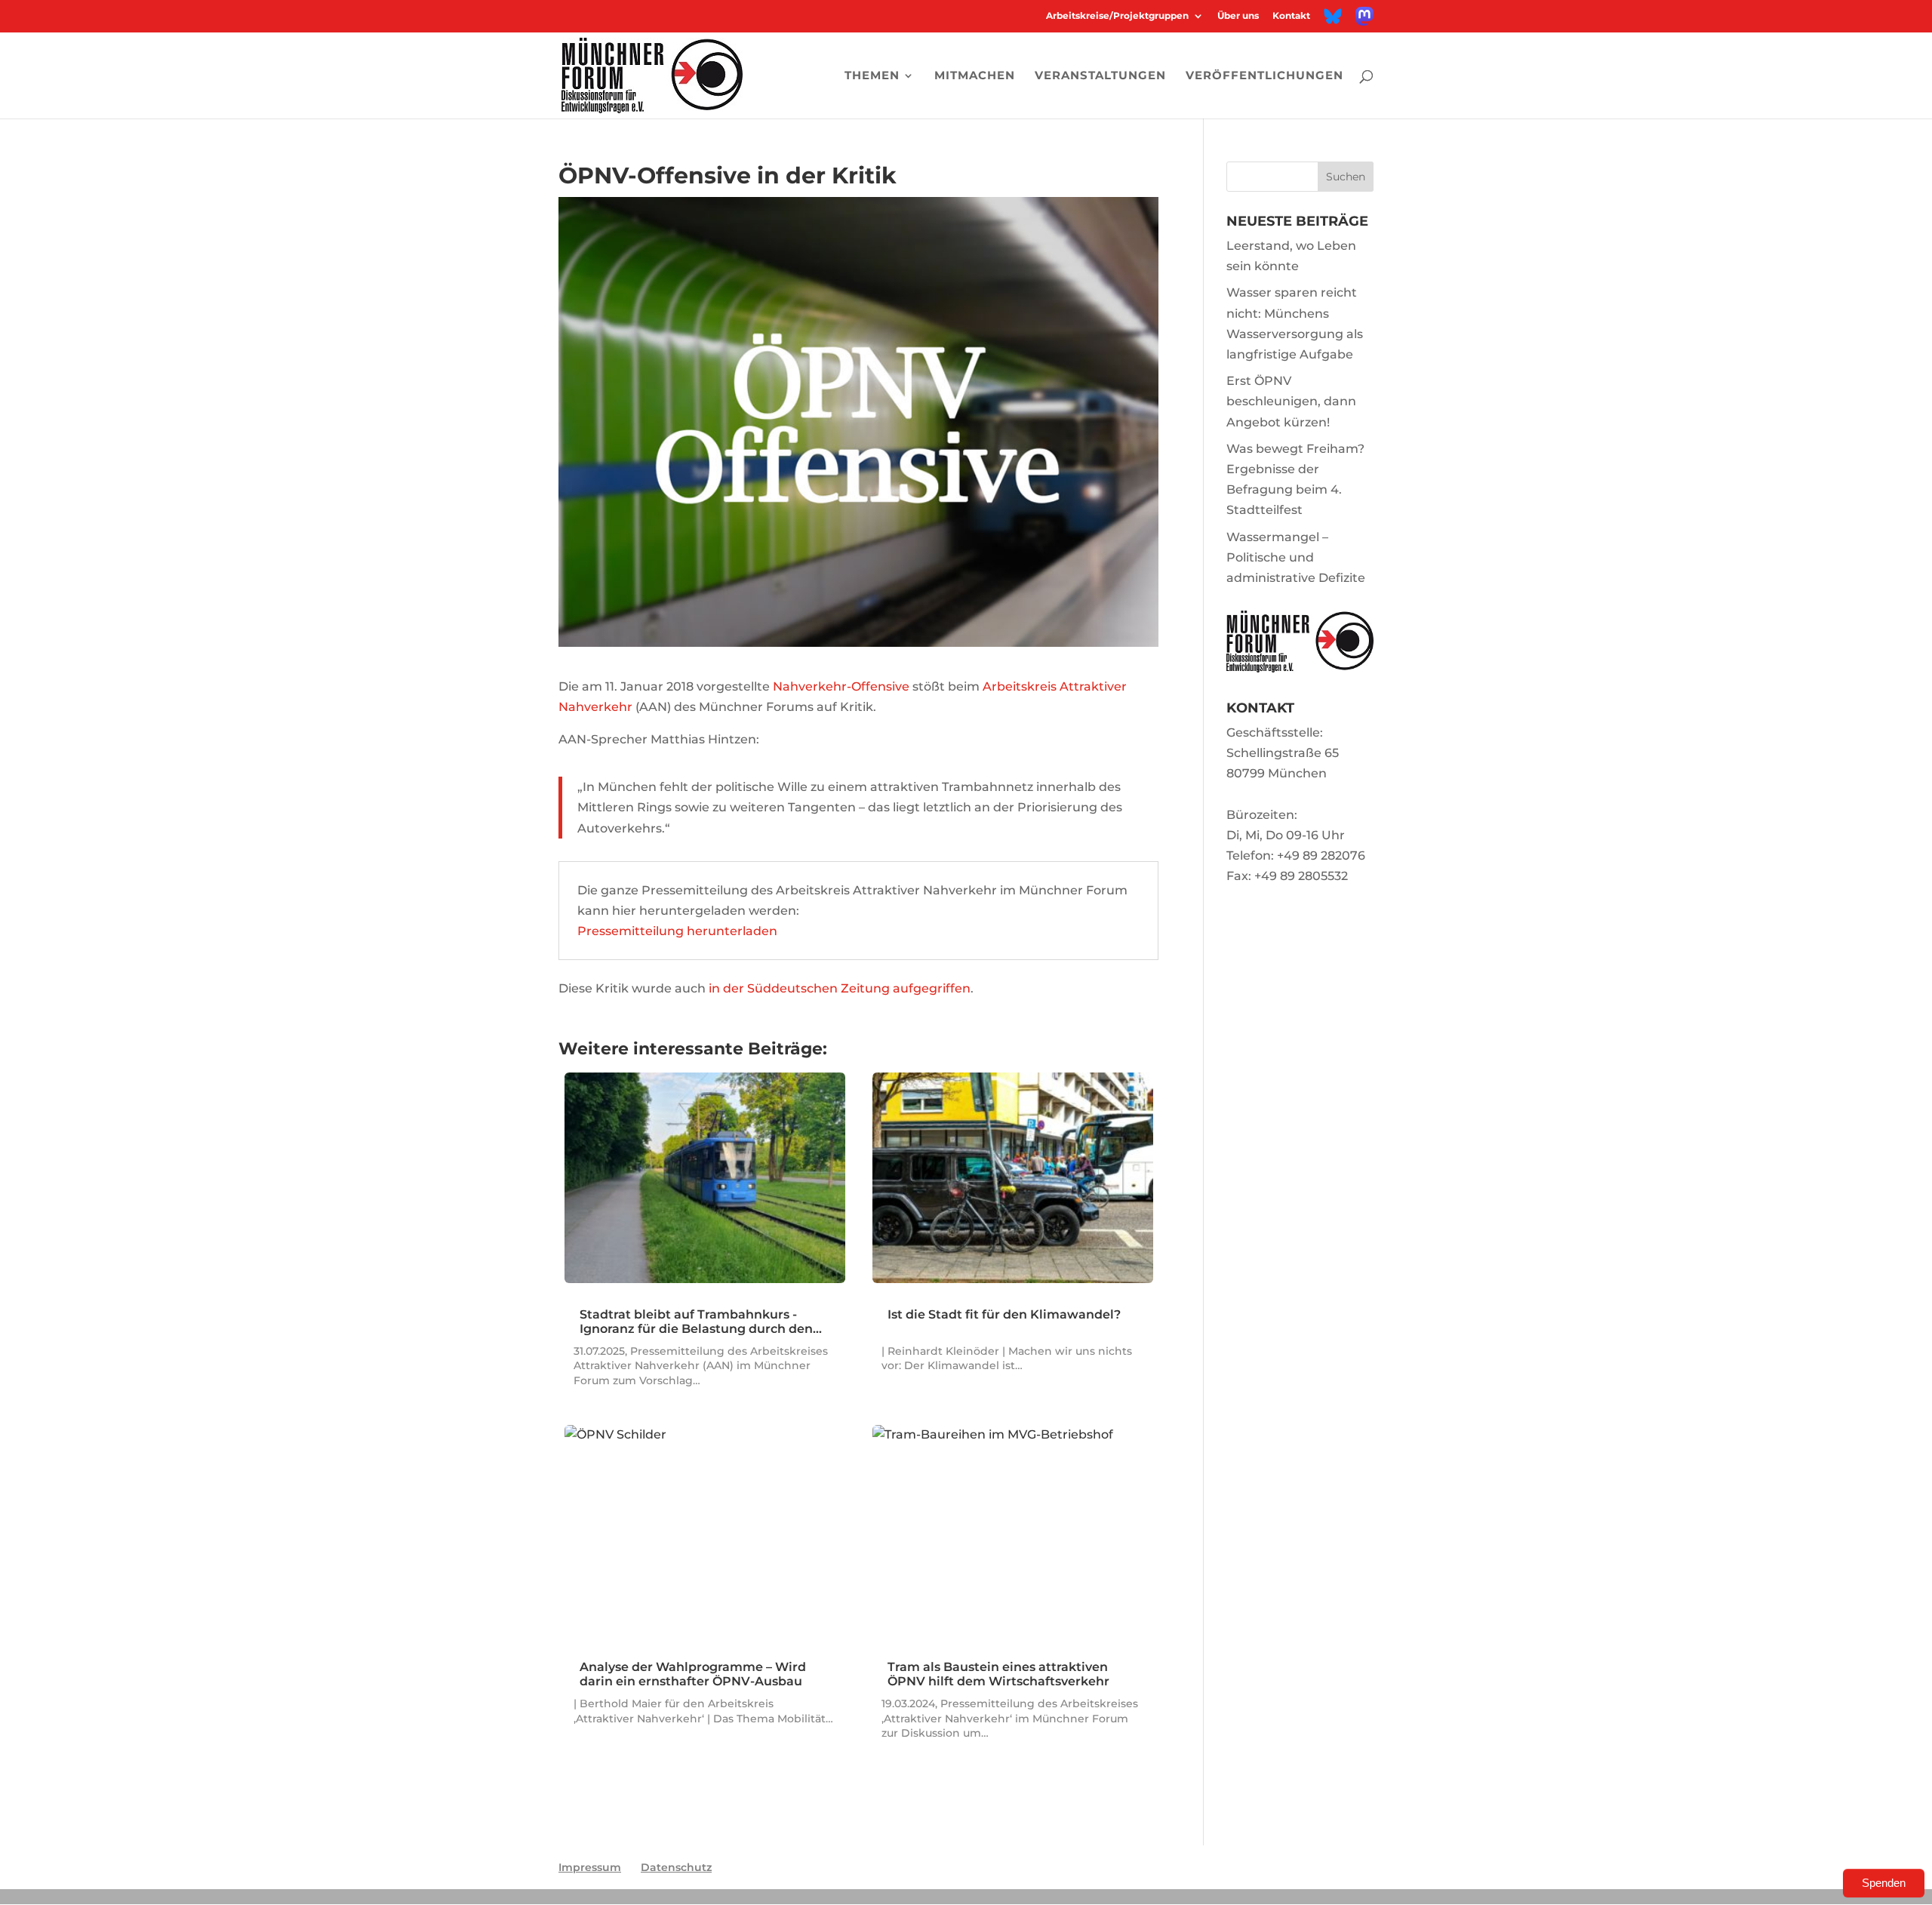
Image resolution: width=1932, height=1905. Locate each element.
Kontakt (1291, 16)
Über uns (1238, 16)
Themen (872, 76)
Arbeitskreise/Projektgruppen (1117, 16)
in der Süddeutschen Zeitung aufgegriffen (840, 988)
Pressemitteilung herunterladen (677, 931)
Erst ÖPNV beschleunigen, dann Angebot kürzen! (1291, 401)
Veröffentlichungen (1264, 76)
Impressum (590, 1867)
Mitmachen (975, 76)
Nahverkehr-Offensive (841, 686)
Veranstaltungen (1100, 76)
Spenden (1884, 1883)
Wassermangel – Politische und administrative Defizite (1296, 557)
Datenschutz (676, 1867)
